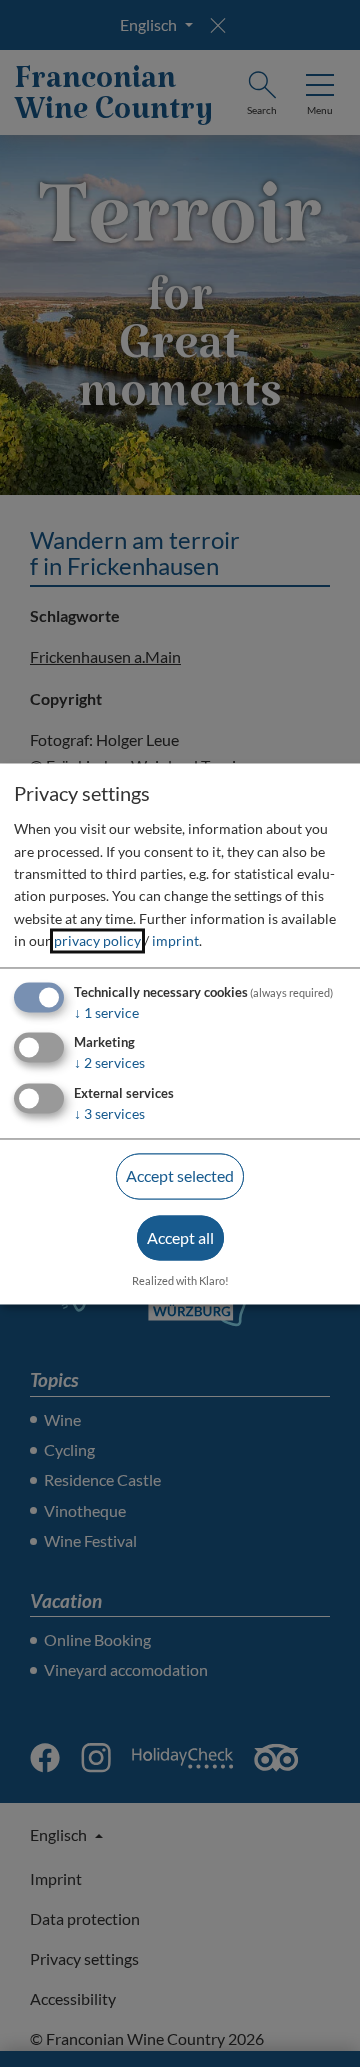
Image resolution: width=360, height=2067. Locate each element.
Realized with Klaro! (180, 1280)
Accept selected (180, 1176)
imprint (175, 941)
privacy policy (97, 941)
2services (109, 1063)
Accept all (180, 1237)
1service (106, 1012)
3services (109, 1114)
